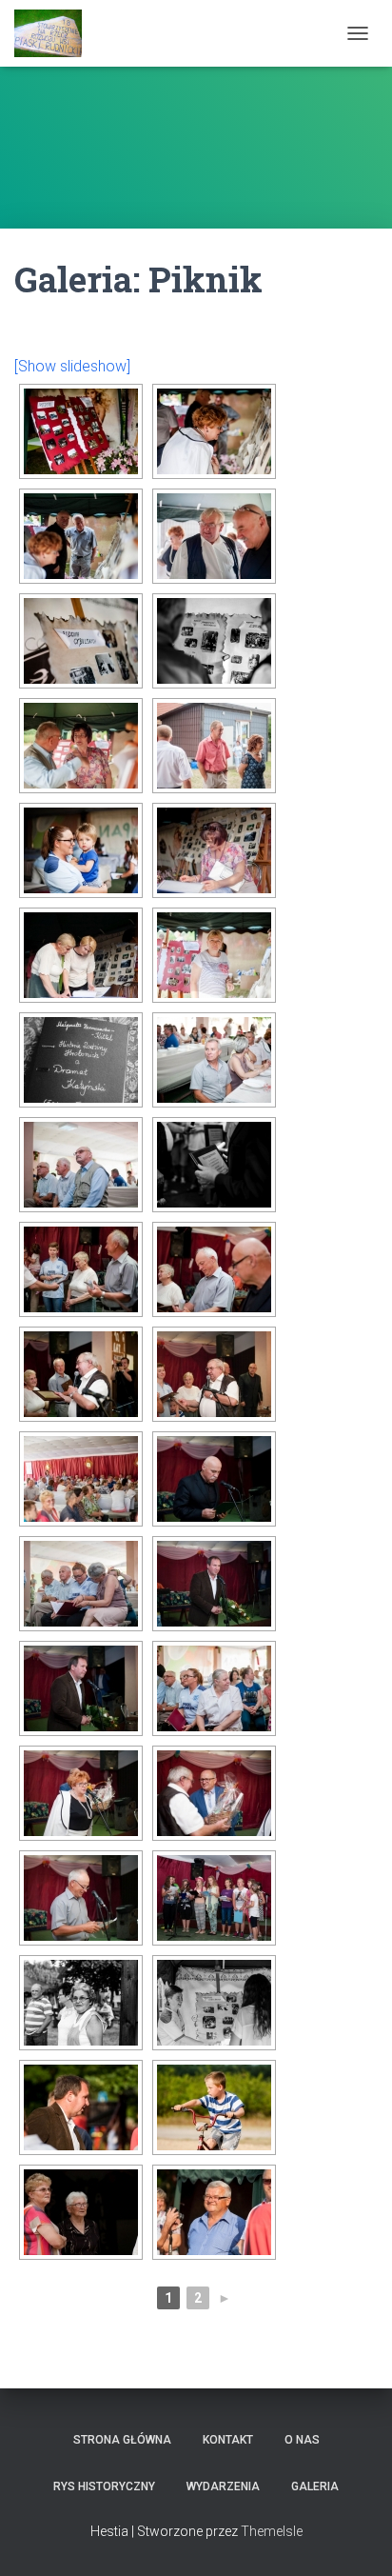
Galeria (315, 2486)
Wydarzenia (223, 2486)
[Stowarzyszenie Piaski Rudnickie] (55, 33)
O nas (302, 2440)
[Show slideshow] (72, 366)
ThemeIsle (272, 2531)
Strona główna (122, 2440)
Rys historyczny (104, 2486)
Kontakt (228, 2440)
